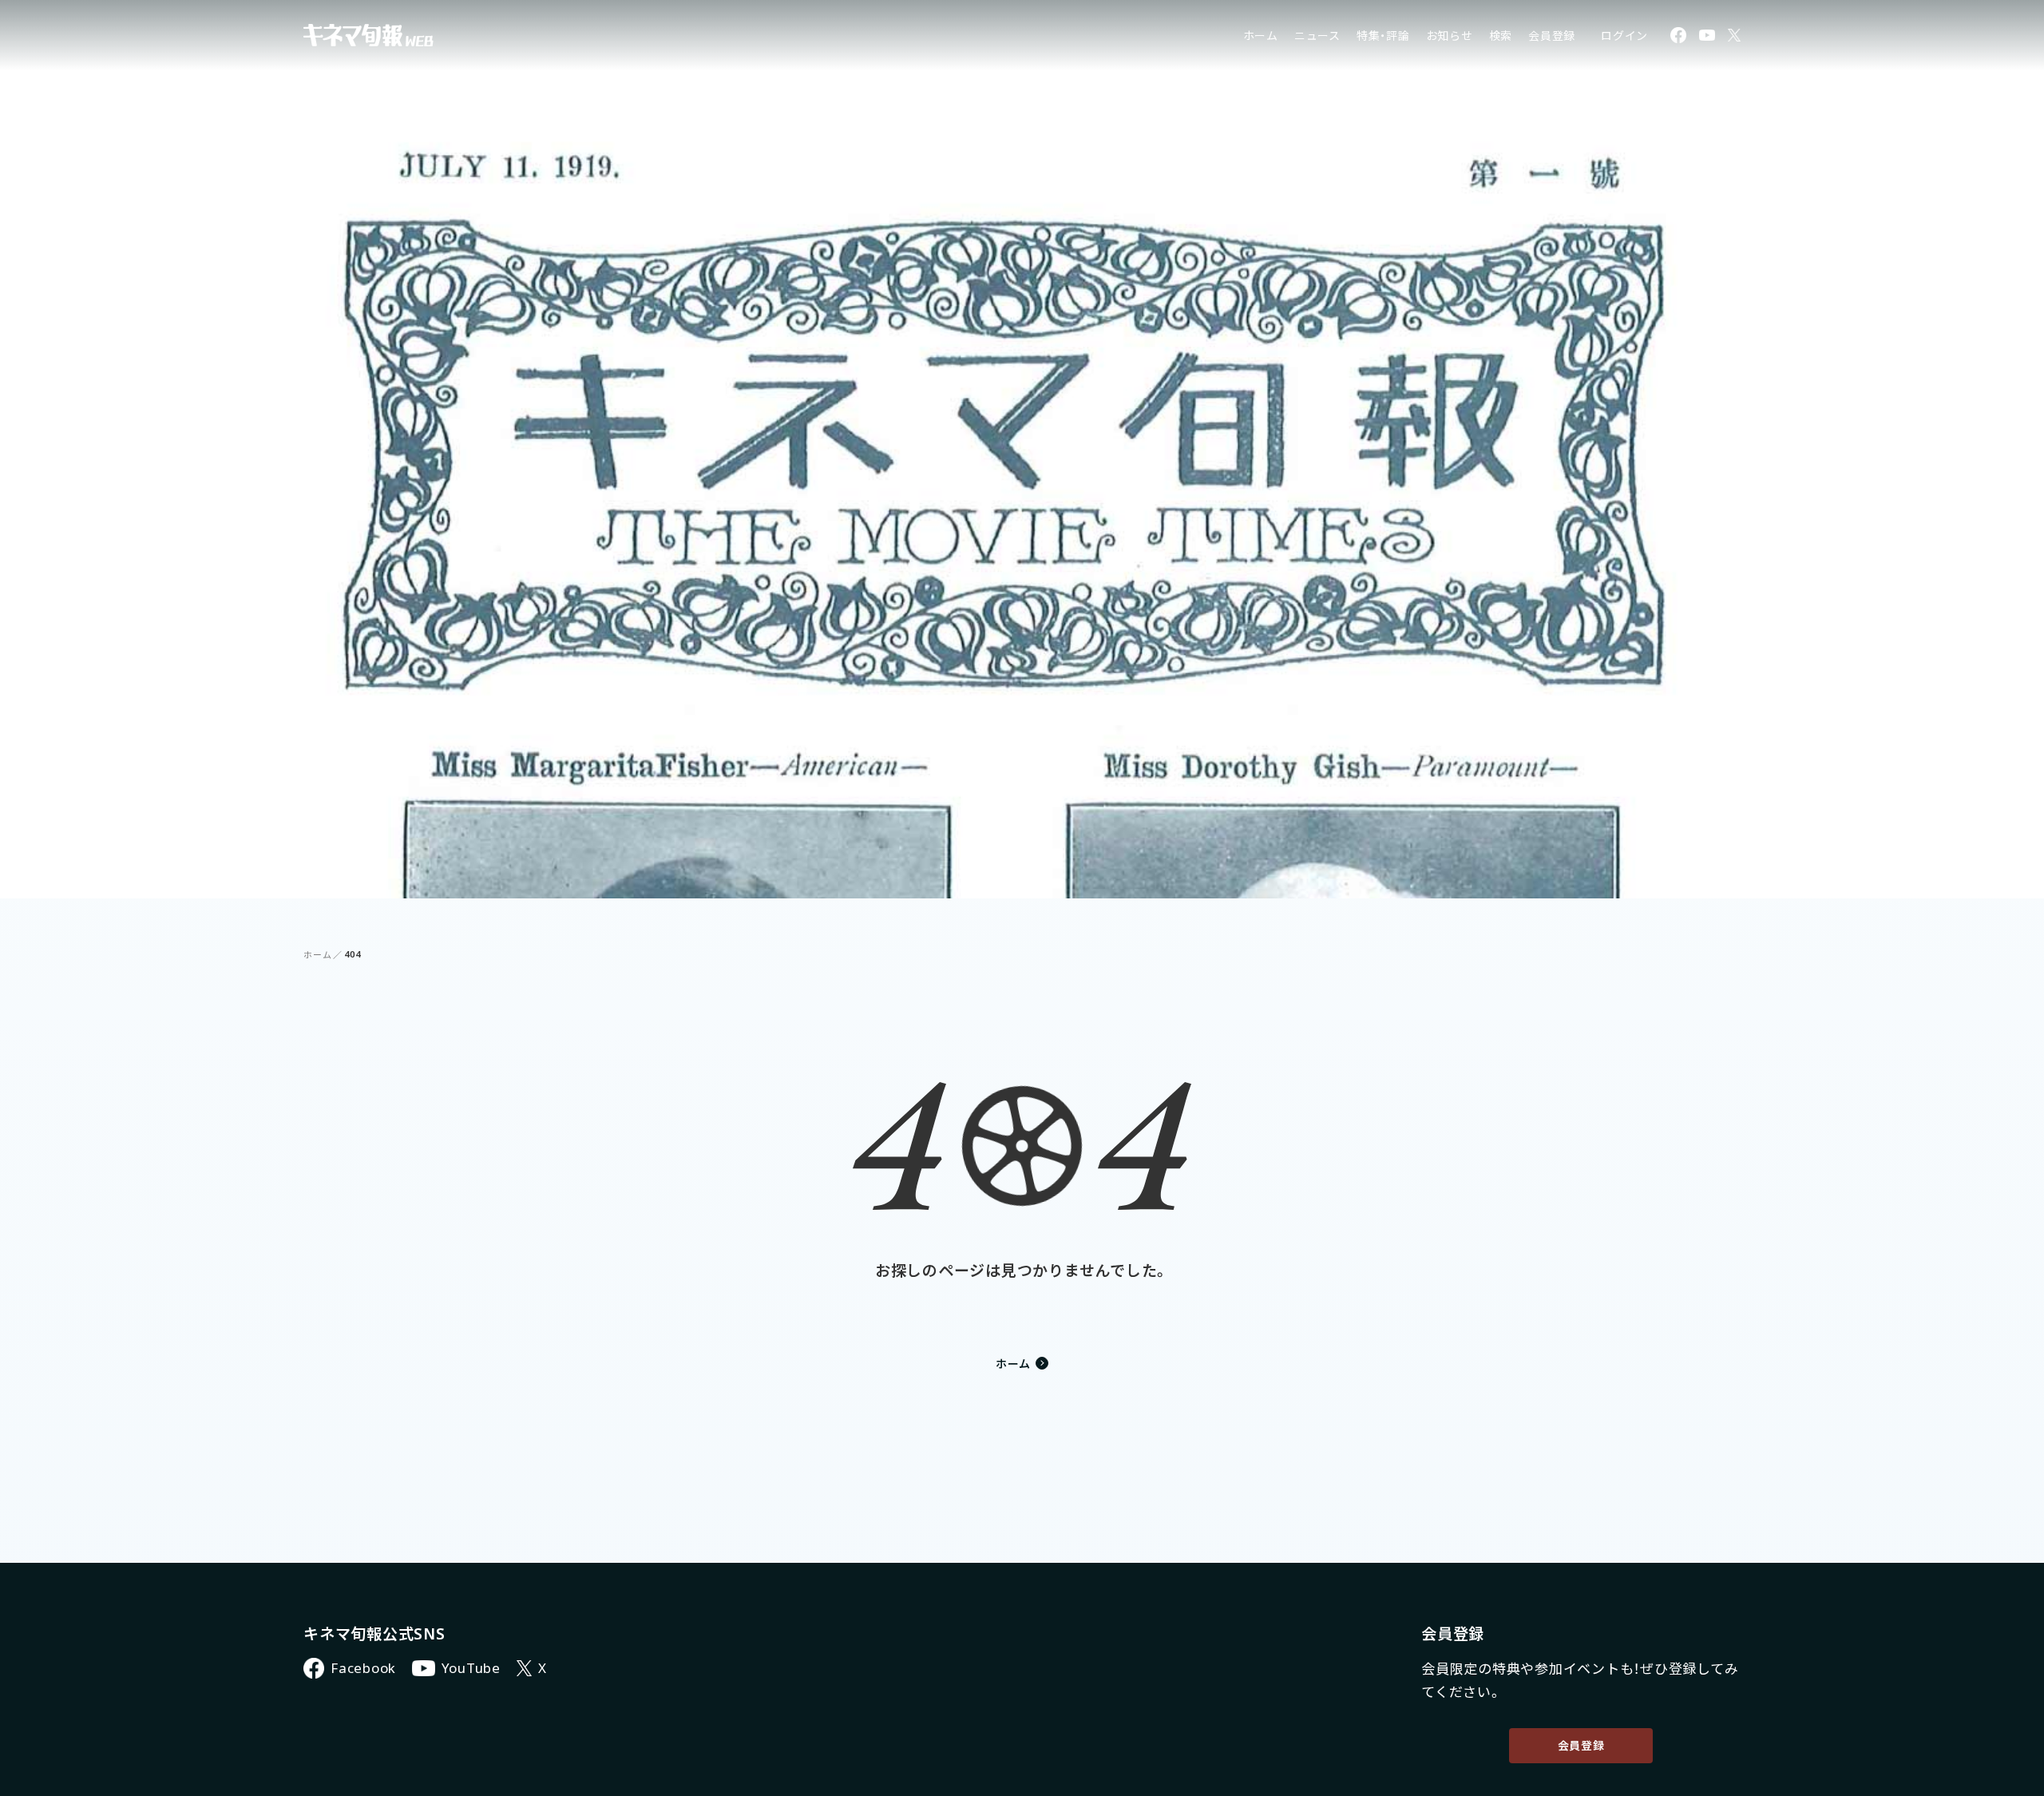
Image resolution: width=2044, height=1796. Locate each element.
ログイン (1624, 36)
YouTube (471, 1668)
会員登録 (1552, 36)
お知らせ (1450, 36)
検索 (1501, 36)
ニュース (1317, 36)
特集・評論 (1383, 36)
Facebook (363, 1668)
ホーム (1261, 36)
